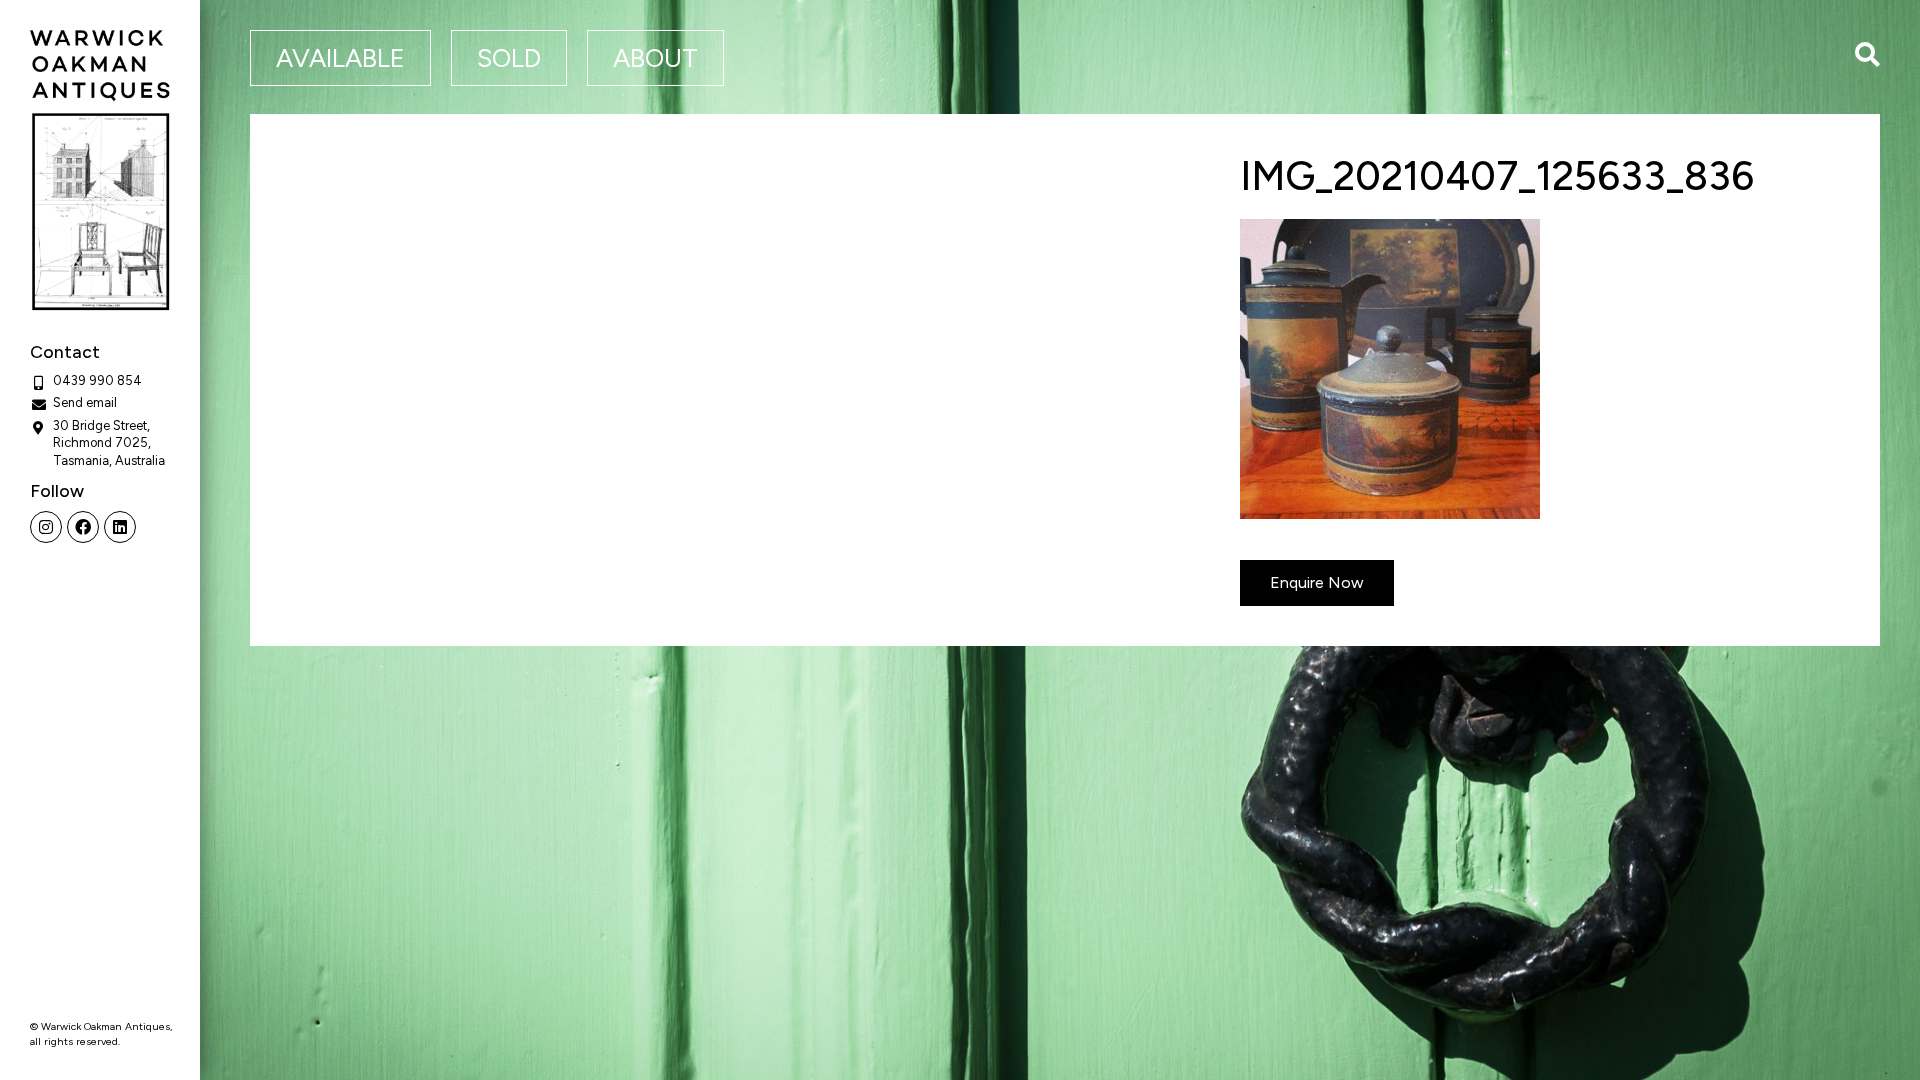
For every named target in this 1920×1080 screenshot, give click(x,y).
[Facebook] (83, 527)
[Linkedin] (120, 527)
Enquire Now (1317, 582)
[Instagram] (46, 527)
